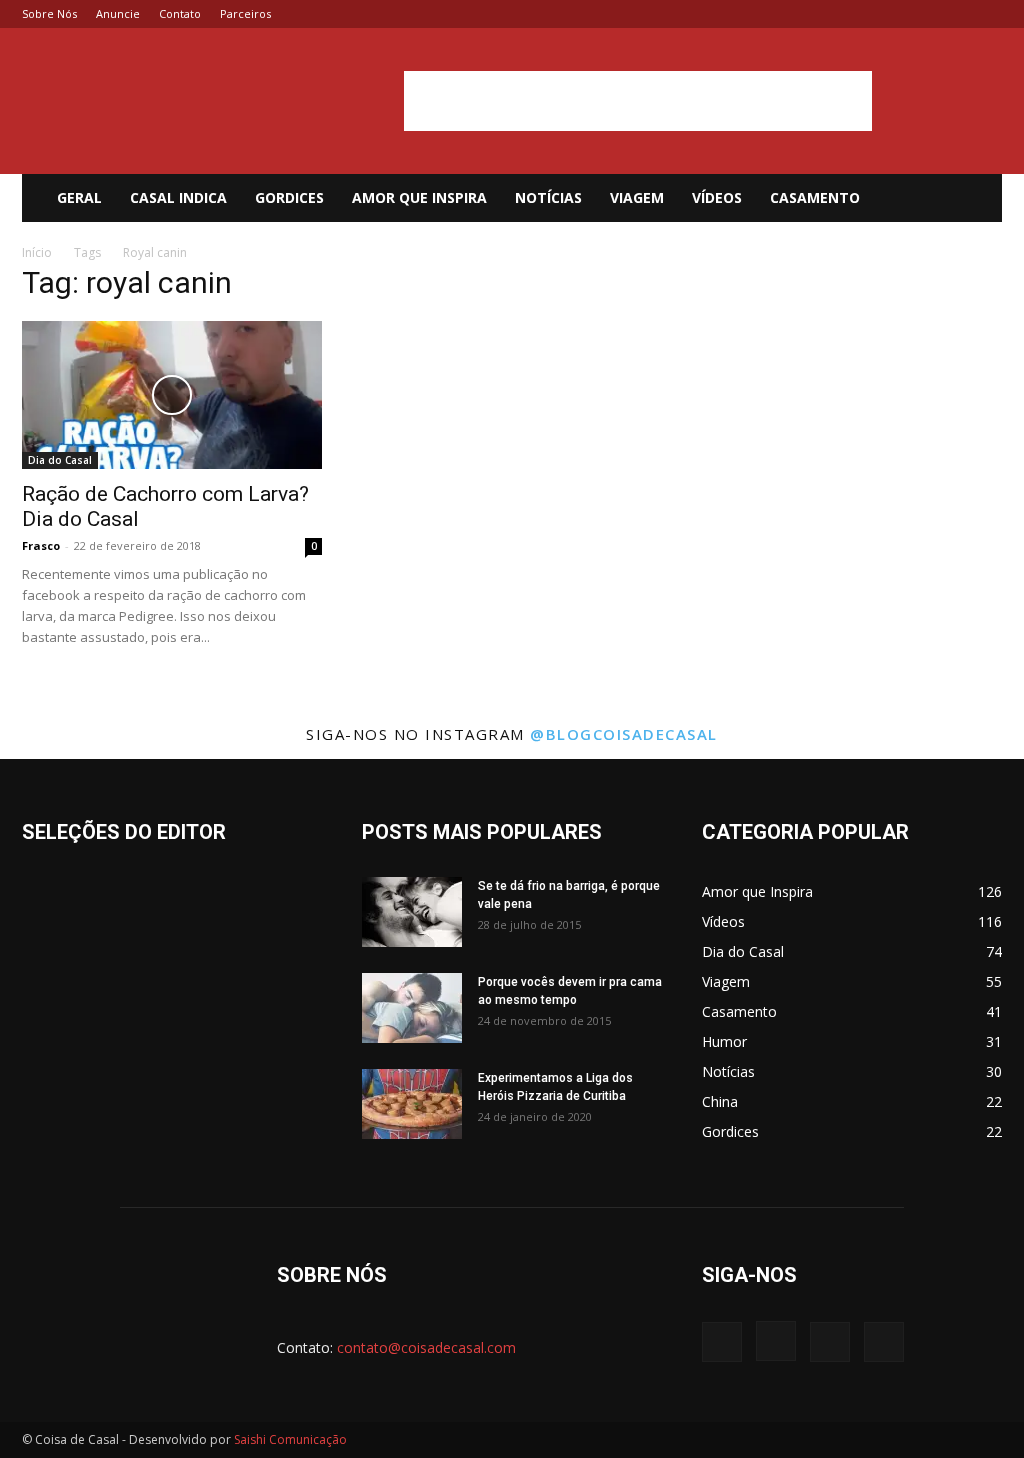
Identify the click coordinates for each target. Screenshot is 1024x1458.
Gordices (289, 197)
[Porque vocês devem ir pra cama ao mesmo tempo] (412, 1008)
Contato (180, 13)
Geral (79, 197)
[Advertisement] (638, 101)
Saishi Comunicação (290, 1439)
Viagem (637, 197)
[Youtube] (987, 14)
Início (37, 252)
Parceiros (245, 13)
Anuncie (118, 13)
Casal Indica (178, 197)
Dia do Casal (60, 460)
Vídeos (717, 197)
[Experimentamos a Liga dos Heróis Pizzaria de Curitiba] (412, 1104)
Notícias (548, 197)
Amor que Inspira (419, 197)
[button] (978, 199)
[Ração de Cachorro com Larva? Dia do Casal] (172, 395)
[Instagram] (921, 14)
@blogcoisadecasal (624, 734)
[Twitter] (954, 14)
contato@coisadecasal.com (426, 1347)
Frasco (41, 545)
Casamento (815, 197)
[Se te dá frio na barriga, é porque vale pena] (412, 912)
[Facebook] (888, 14)
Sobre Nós (49, 13)
